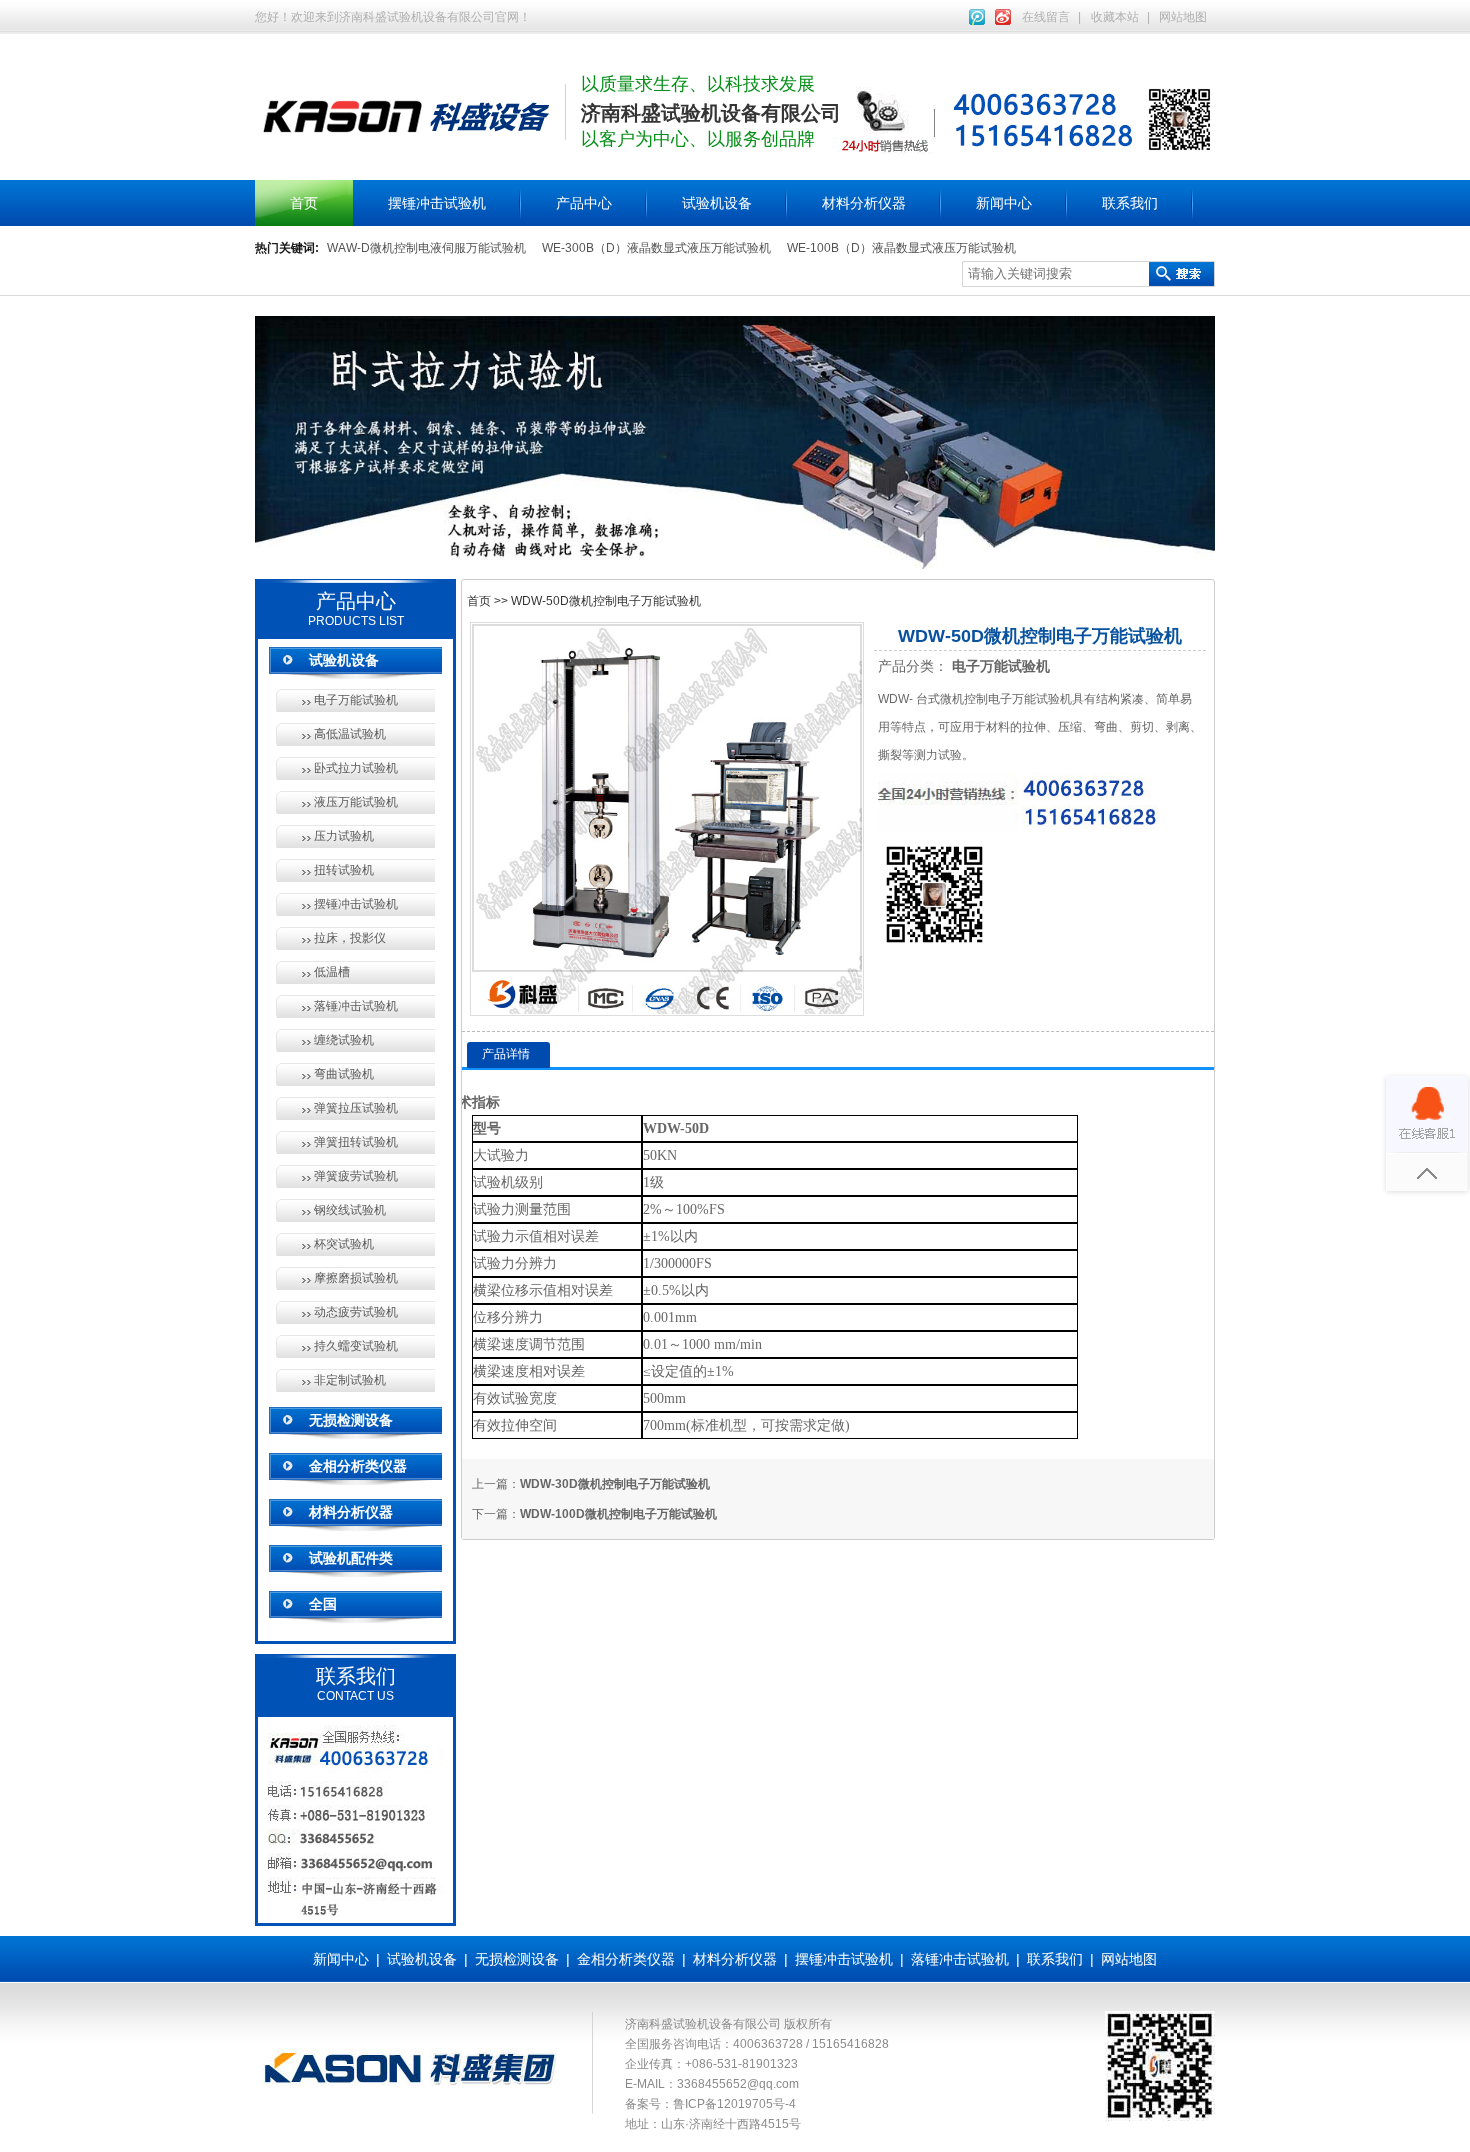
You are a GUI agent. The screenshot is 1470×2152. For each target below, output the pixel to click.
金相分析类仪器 (358, 1466)
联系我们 (1130, 203)
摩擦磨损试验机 (356, 1278)
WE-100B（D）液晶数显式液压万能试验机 (901, 248)
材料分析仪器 (864, 203)
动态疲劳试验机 (356, 1312)
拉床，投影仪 (350, 938)
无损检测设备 (351, 1420)
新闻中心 (1004, 203)
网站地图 (1183, 17)
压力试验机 (344, 836)
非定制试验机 (350, 1380)
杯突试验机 (344, 1244)
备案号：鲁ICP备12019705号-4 (710, 2104)
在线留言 (1046, 17)
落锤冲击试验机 (356, 1006)
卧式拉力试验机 (356, 768)
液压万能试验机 (356, 802)
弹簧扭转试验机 (356, 1142)
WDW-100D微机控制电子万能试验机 (618, 1514)
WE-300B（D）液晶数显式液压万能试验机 (656, 248)
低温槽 (332, 972)
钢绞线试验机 (350, 1210)
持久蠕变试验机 (356, 1346)
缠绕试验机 (344, 1040)
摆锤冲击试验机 (437, 203)
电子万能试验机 (356, 700)
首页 (304, 203)
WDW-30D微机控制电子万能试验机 (615, 1484)
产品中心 (584, 203)
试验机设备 (717, 203)
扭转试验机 (344, 870)
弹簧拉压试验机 (356, 1108)
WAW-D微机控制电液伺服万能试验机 (426, 248)
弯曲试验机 (344, 1074)
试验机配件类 (351, 1558)
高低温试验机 (350, 734)
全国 (323, 1604)
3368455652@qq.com (738, 2084)
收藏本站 (1115, 17)
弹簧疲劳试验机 (356, 1176)
